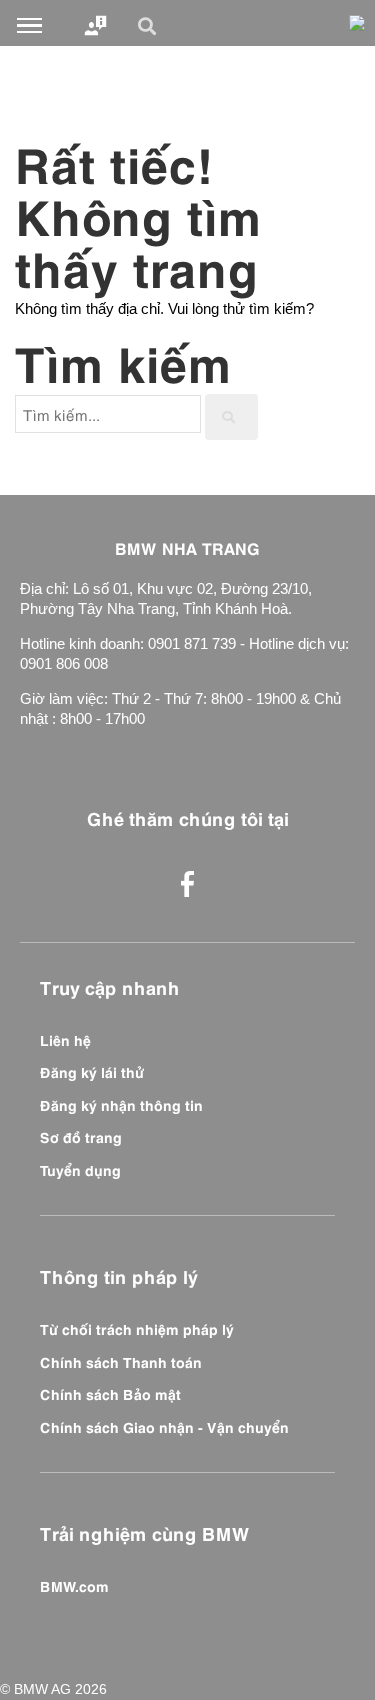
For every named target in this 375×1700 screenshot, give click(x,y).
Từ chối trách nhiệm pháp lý (137, 1328)
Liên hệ (65, 1039)
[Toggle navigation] (29, 26)
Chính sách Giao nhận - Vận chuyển (164, 1426)
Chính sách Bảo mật (110, 1393)
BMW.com (74, 1585)
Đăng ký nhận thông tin (121, 1104)
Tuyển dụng (80, 1169)
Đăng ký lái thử (92, 1071)
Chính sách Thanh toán (121, 1361)
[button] (150, 26)
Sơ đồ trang (81, 1136)
